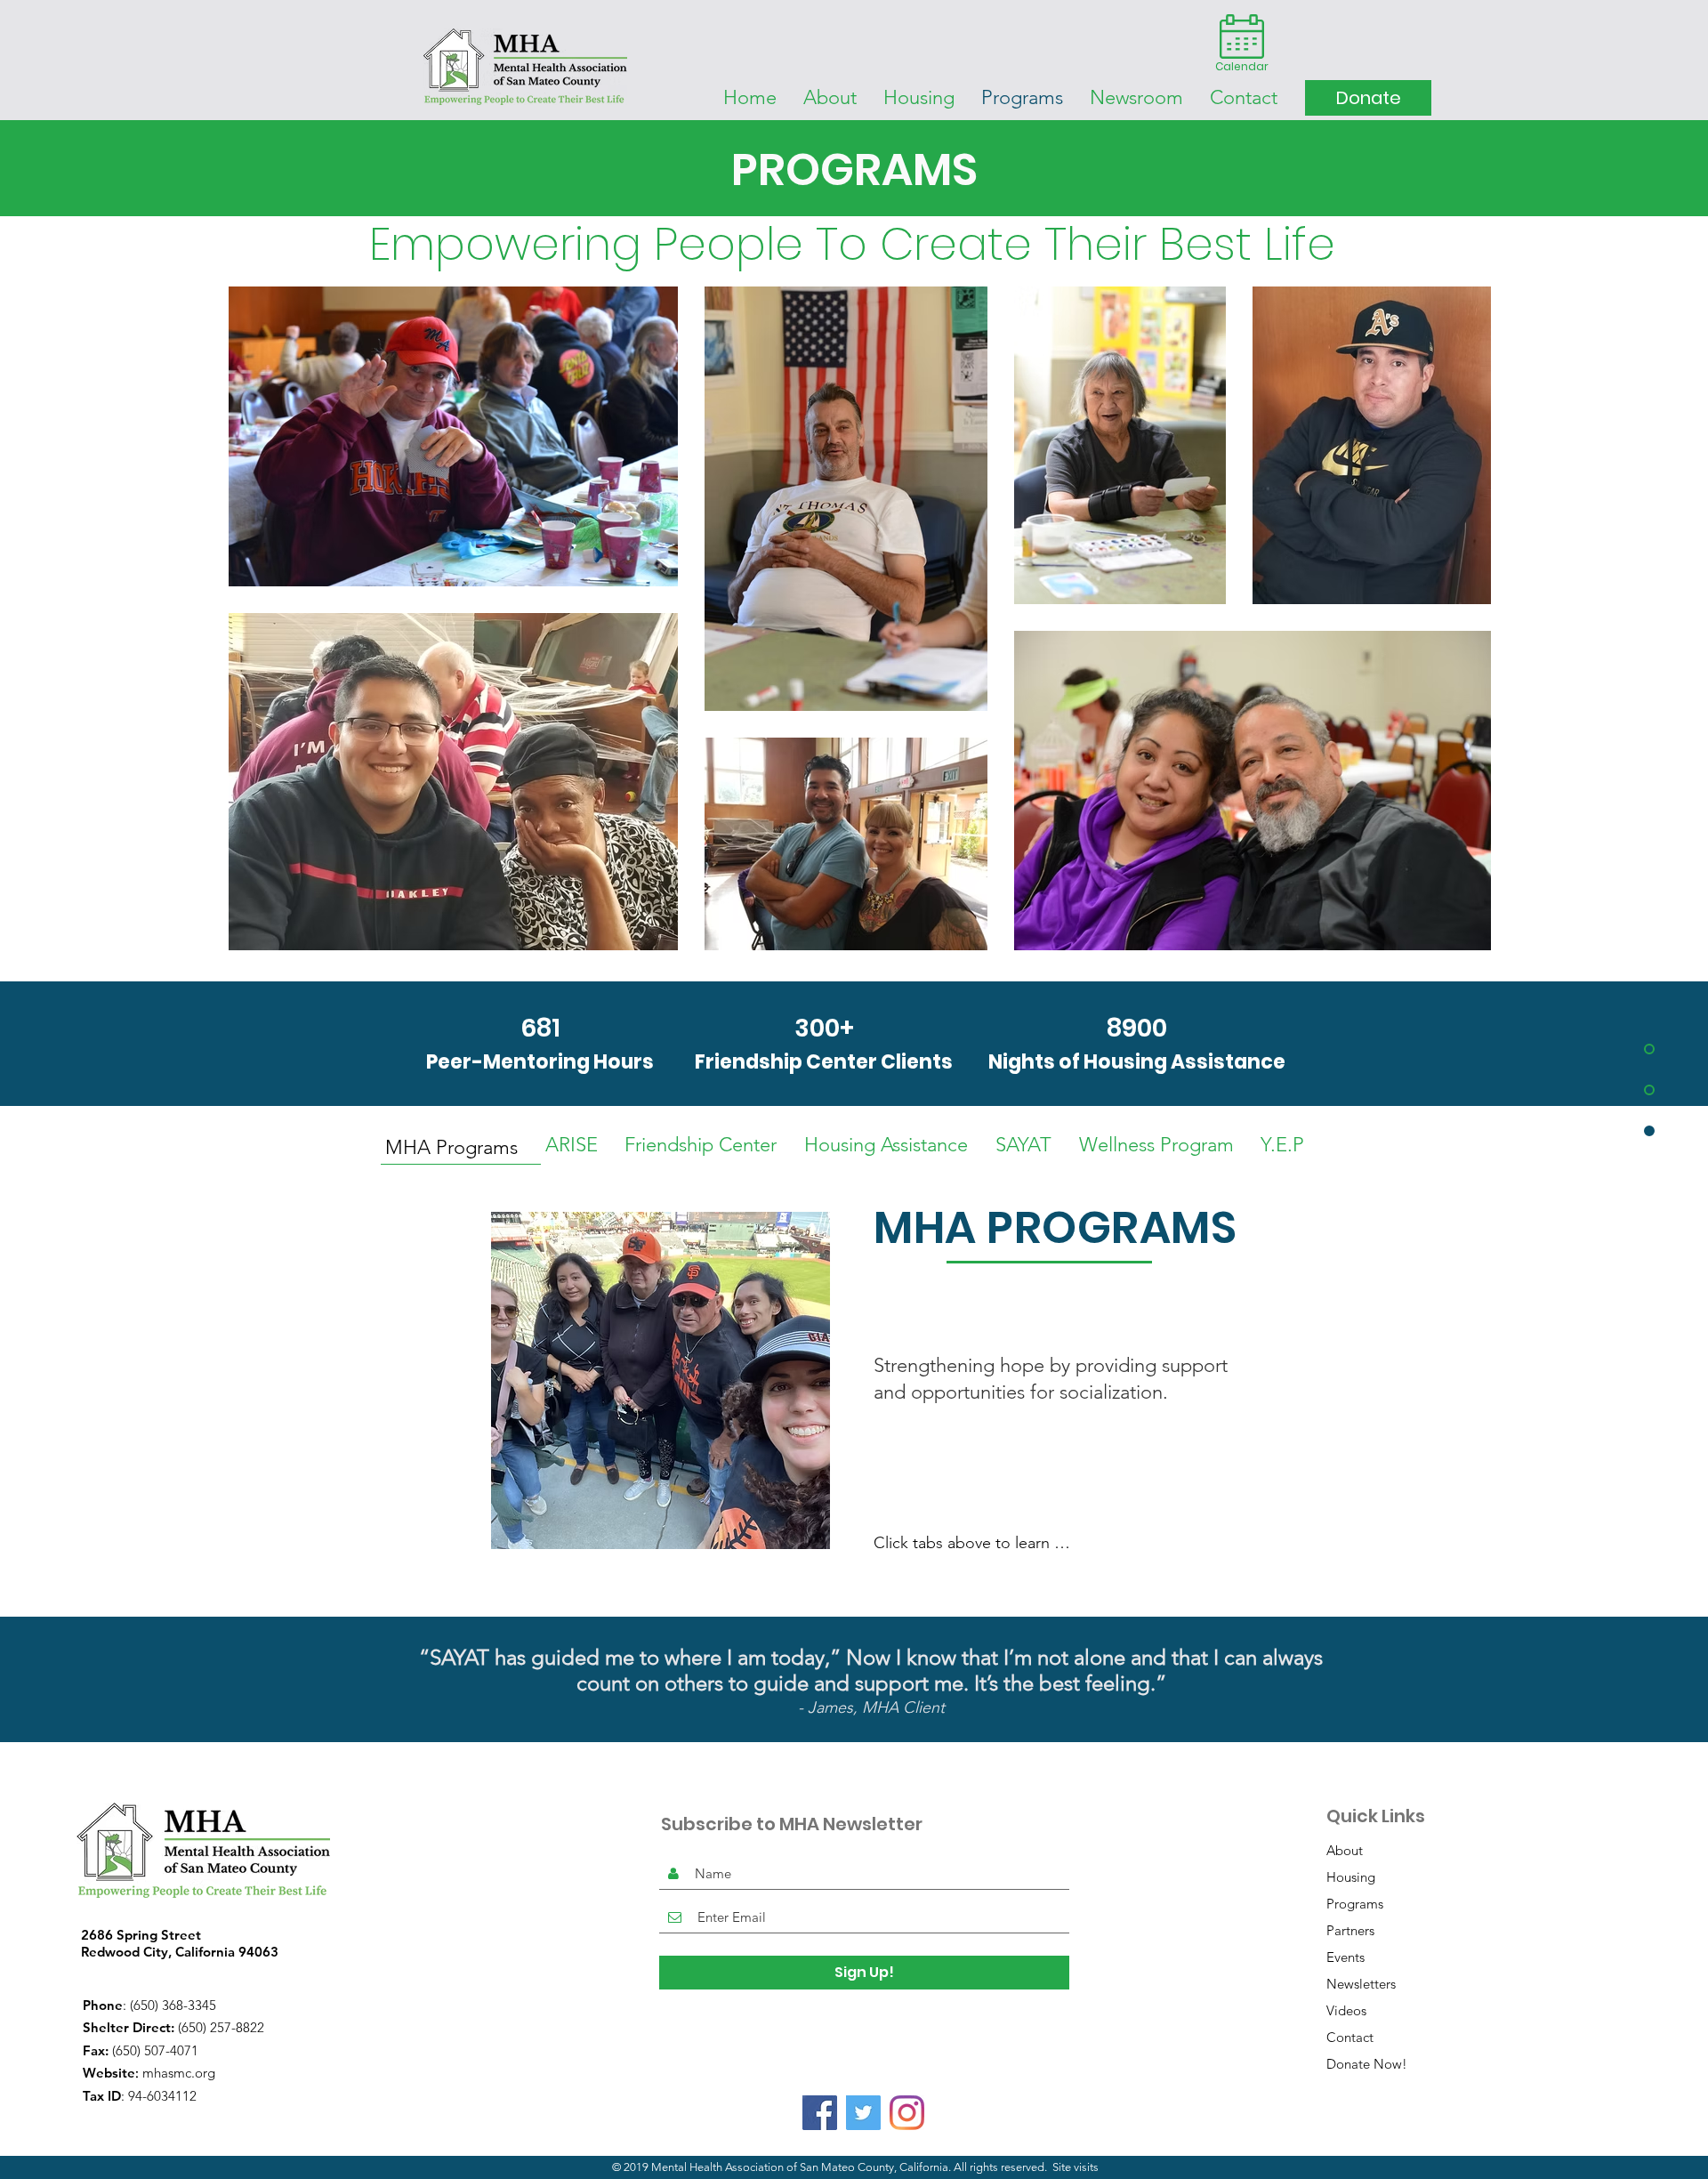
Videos (1346, 2010)
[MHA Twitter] (863, 2113)
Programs (1355, 1904)
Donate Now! (1367, 2064)
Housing (1351, 1877)
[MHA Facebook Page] (820, 2113)
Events (1345, 1957)
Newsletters (1361, 1984)
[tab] (461, 1146)
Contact (1350, 2037)
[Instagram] (907, 2113)
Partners (1350, 1930)
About (1345, 1850)
